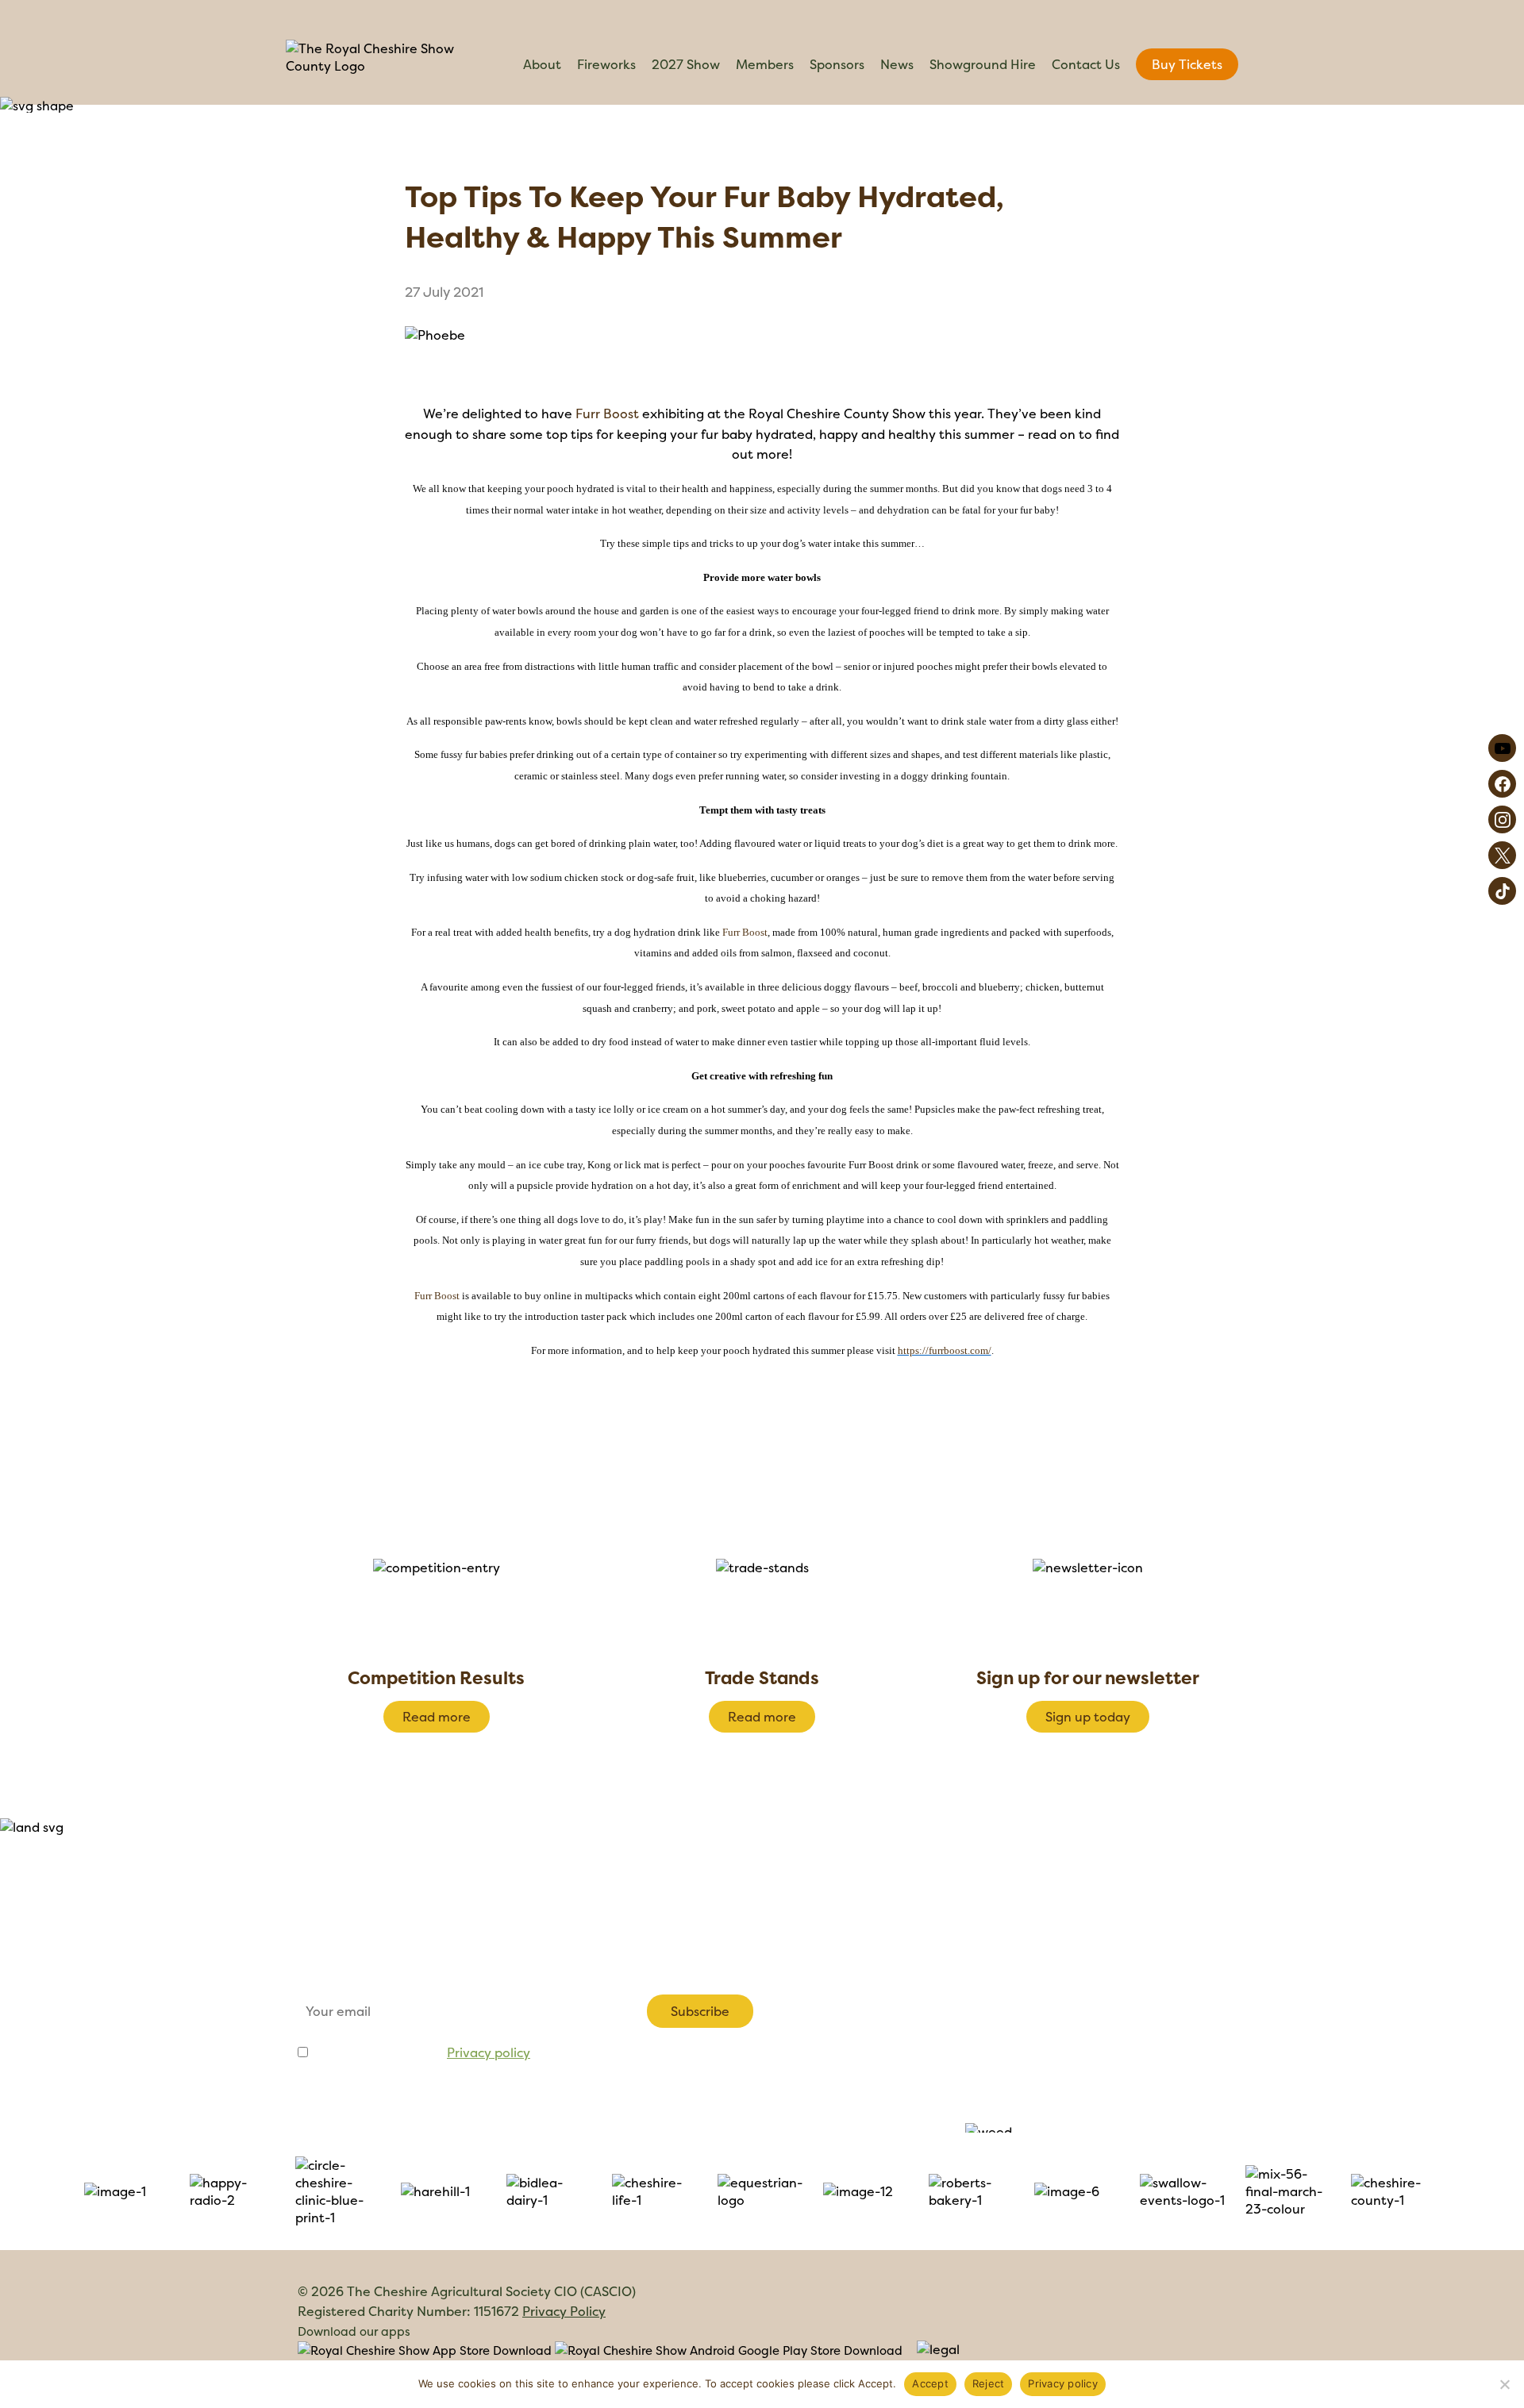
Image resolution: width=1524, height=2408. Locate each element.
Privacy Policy (564, 2311)
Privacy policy (489, 2052)
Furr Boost (607, 414)
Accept (930, 2383)
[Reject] (1504, 2384)
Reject (989, 2383)
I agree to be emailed (421, 2052)
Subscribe (700, 2011)
